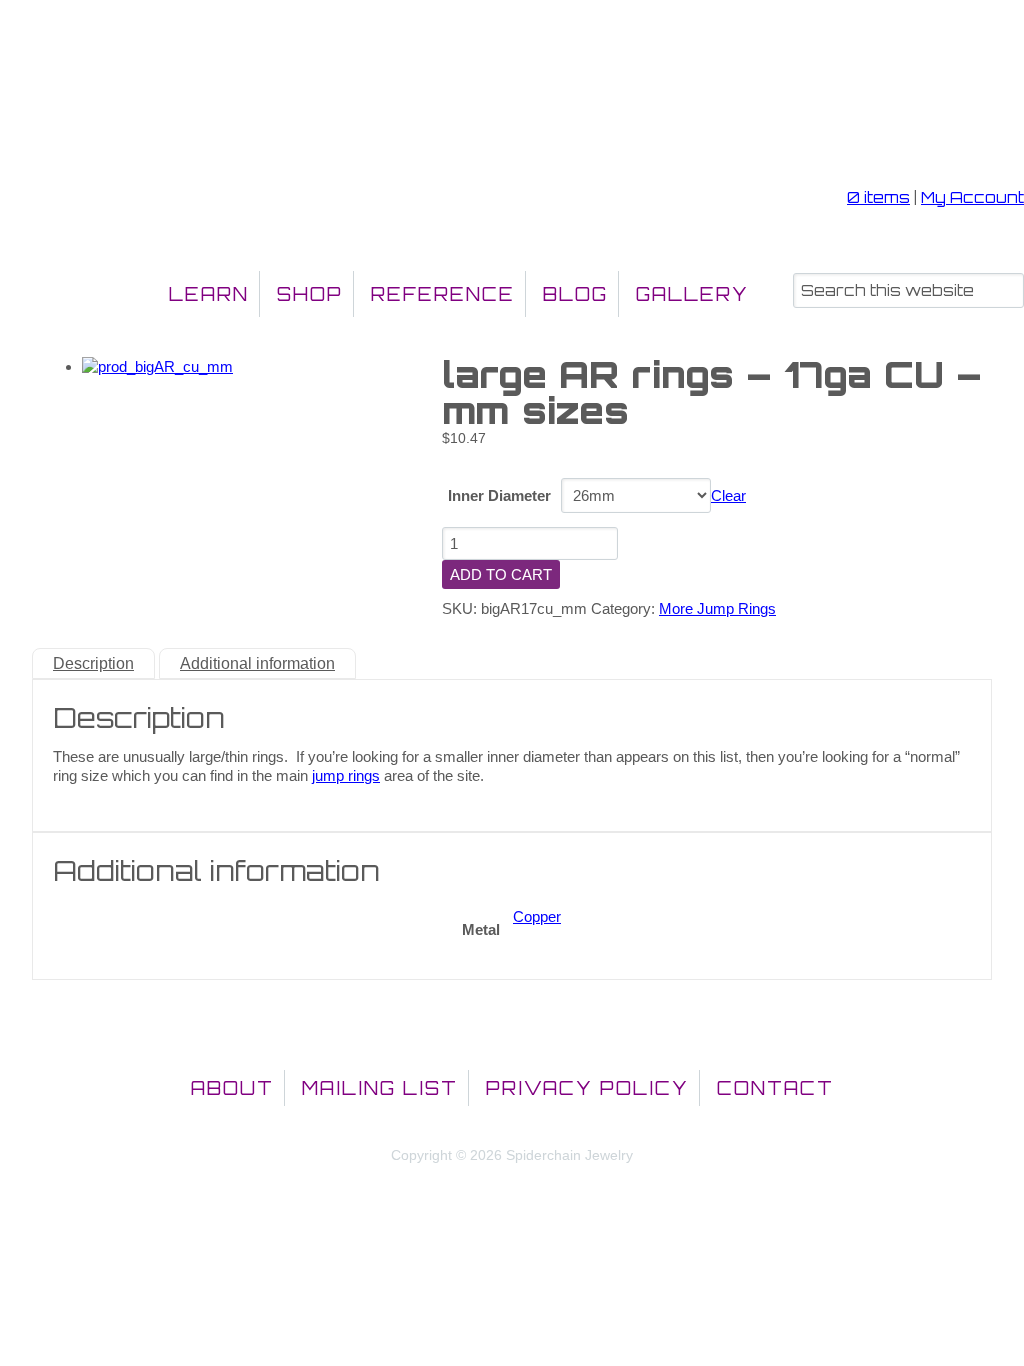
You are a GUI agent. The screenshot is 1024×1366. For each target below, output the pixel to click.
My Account (972, 197)
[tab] (93, 663)
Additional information (257, 663)
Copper (537, 916)
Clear (728, 495)
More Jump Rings (717, 608)
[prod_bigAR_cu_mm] (157, 366)
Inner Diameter (499, 495)
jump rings (346, 775)
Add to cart (501, 574)
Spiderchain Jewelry (114, 106)
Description (93, 663)
